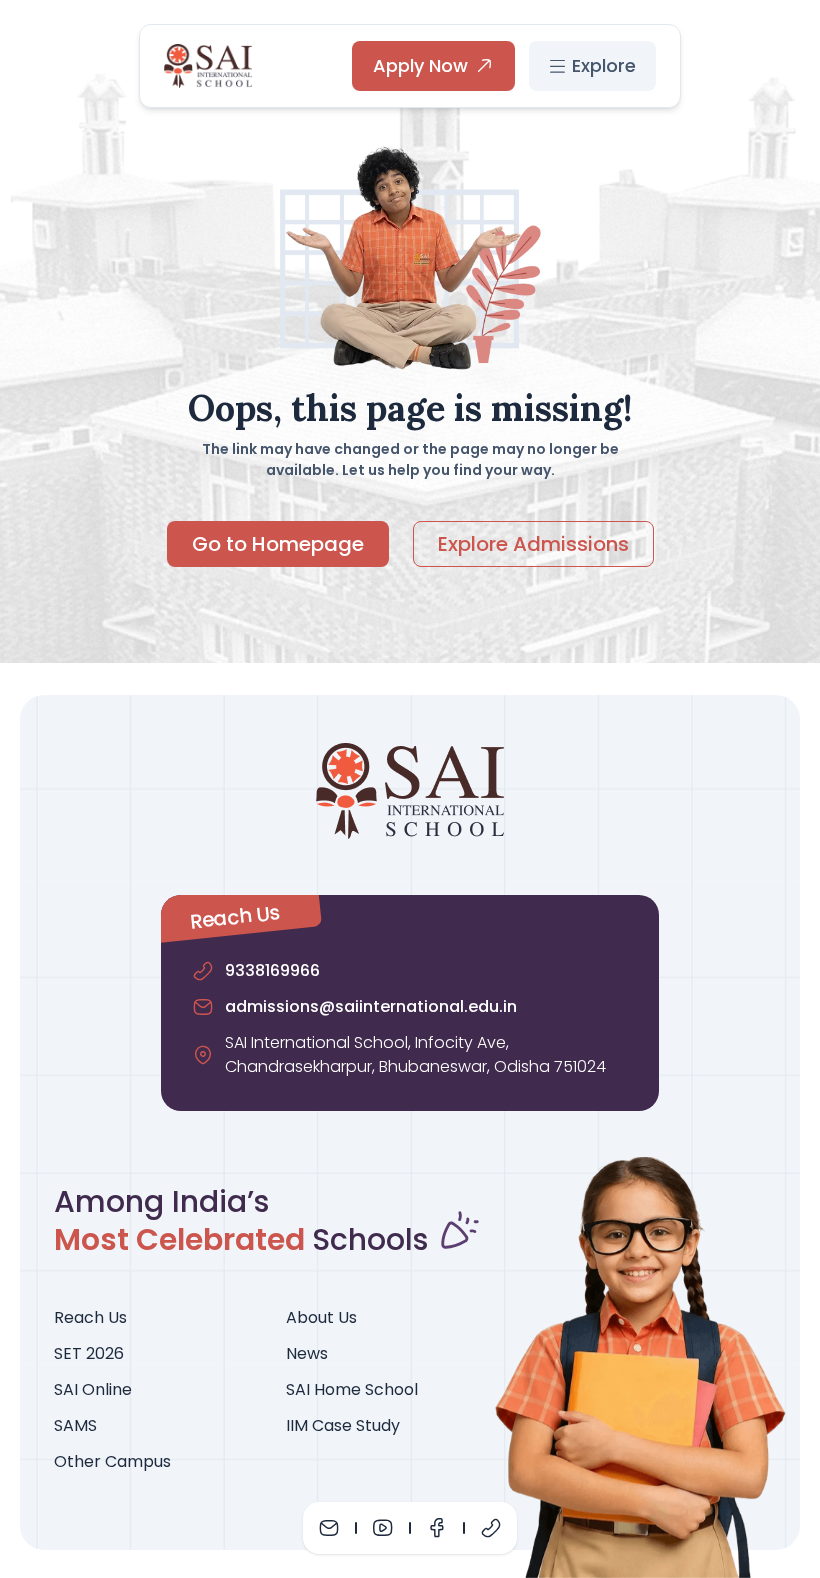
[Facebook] (437, 1528)
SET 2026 (89, 1353)
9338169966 (272, 970)
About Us (321, 1317)
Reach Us (90, 1317)
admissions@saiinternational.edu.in (371, 1006)
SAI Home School (352, 1389)
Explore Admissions (533, 544)
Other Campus (112, 1461)
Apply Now (420, 65)
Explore (604, 65)
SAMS (75, 1425)
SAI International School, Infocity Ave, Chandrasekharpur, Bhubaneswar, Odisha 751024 (415, 1054)
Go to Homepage (278, 544)
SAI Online (93, 1389)
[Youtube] (383, 1528)
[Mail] (329, 1528)
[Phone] (491, 1528)
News (307, 1353)
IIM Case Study (343, 1425)
